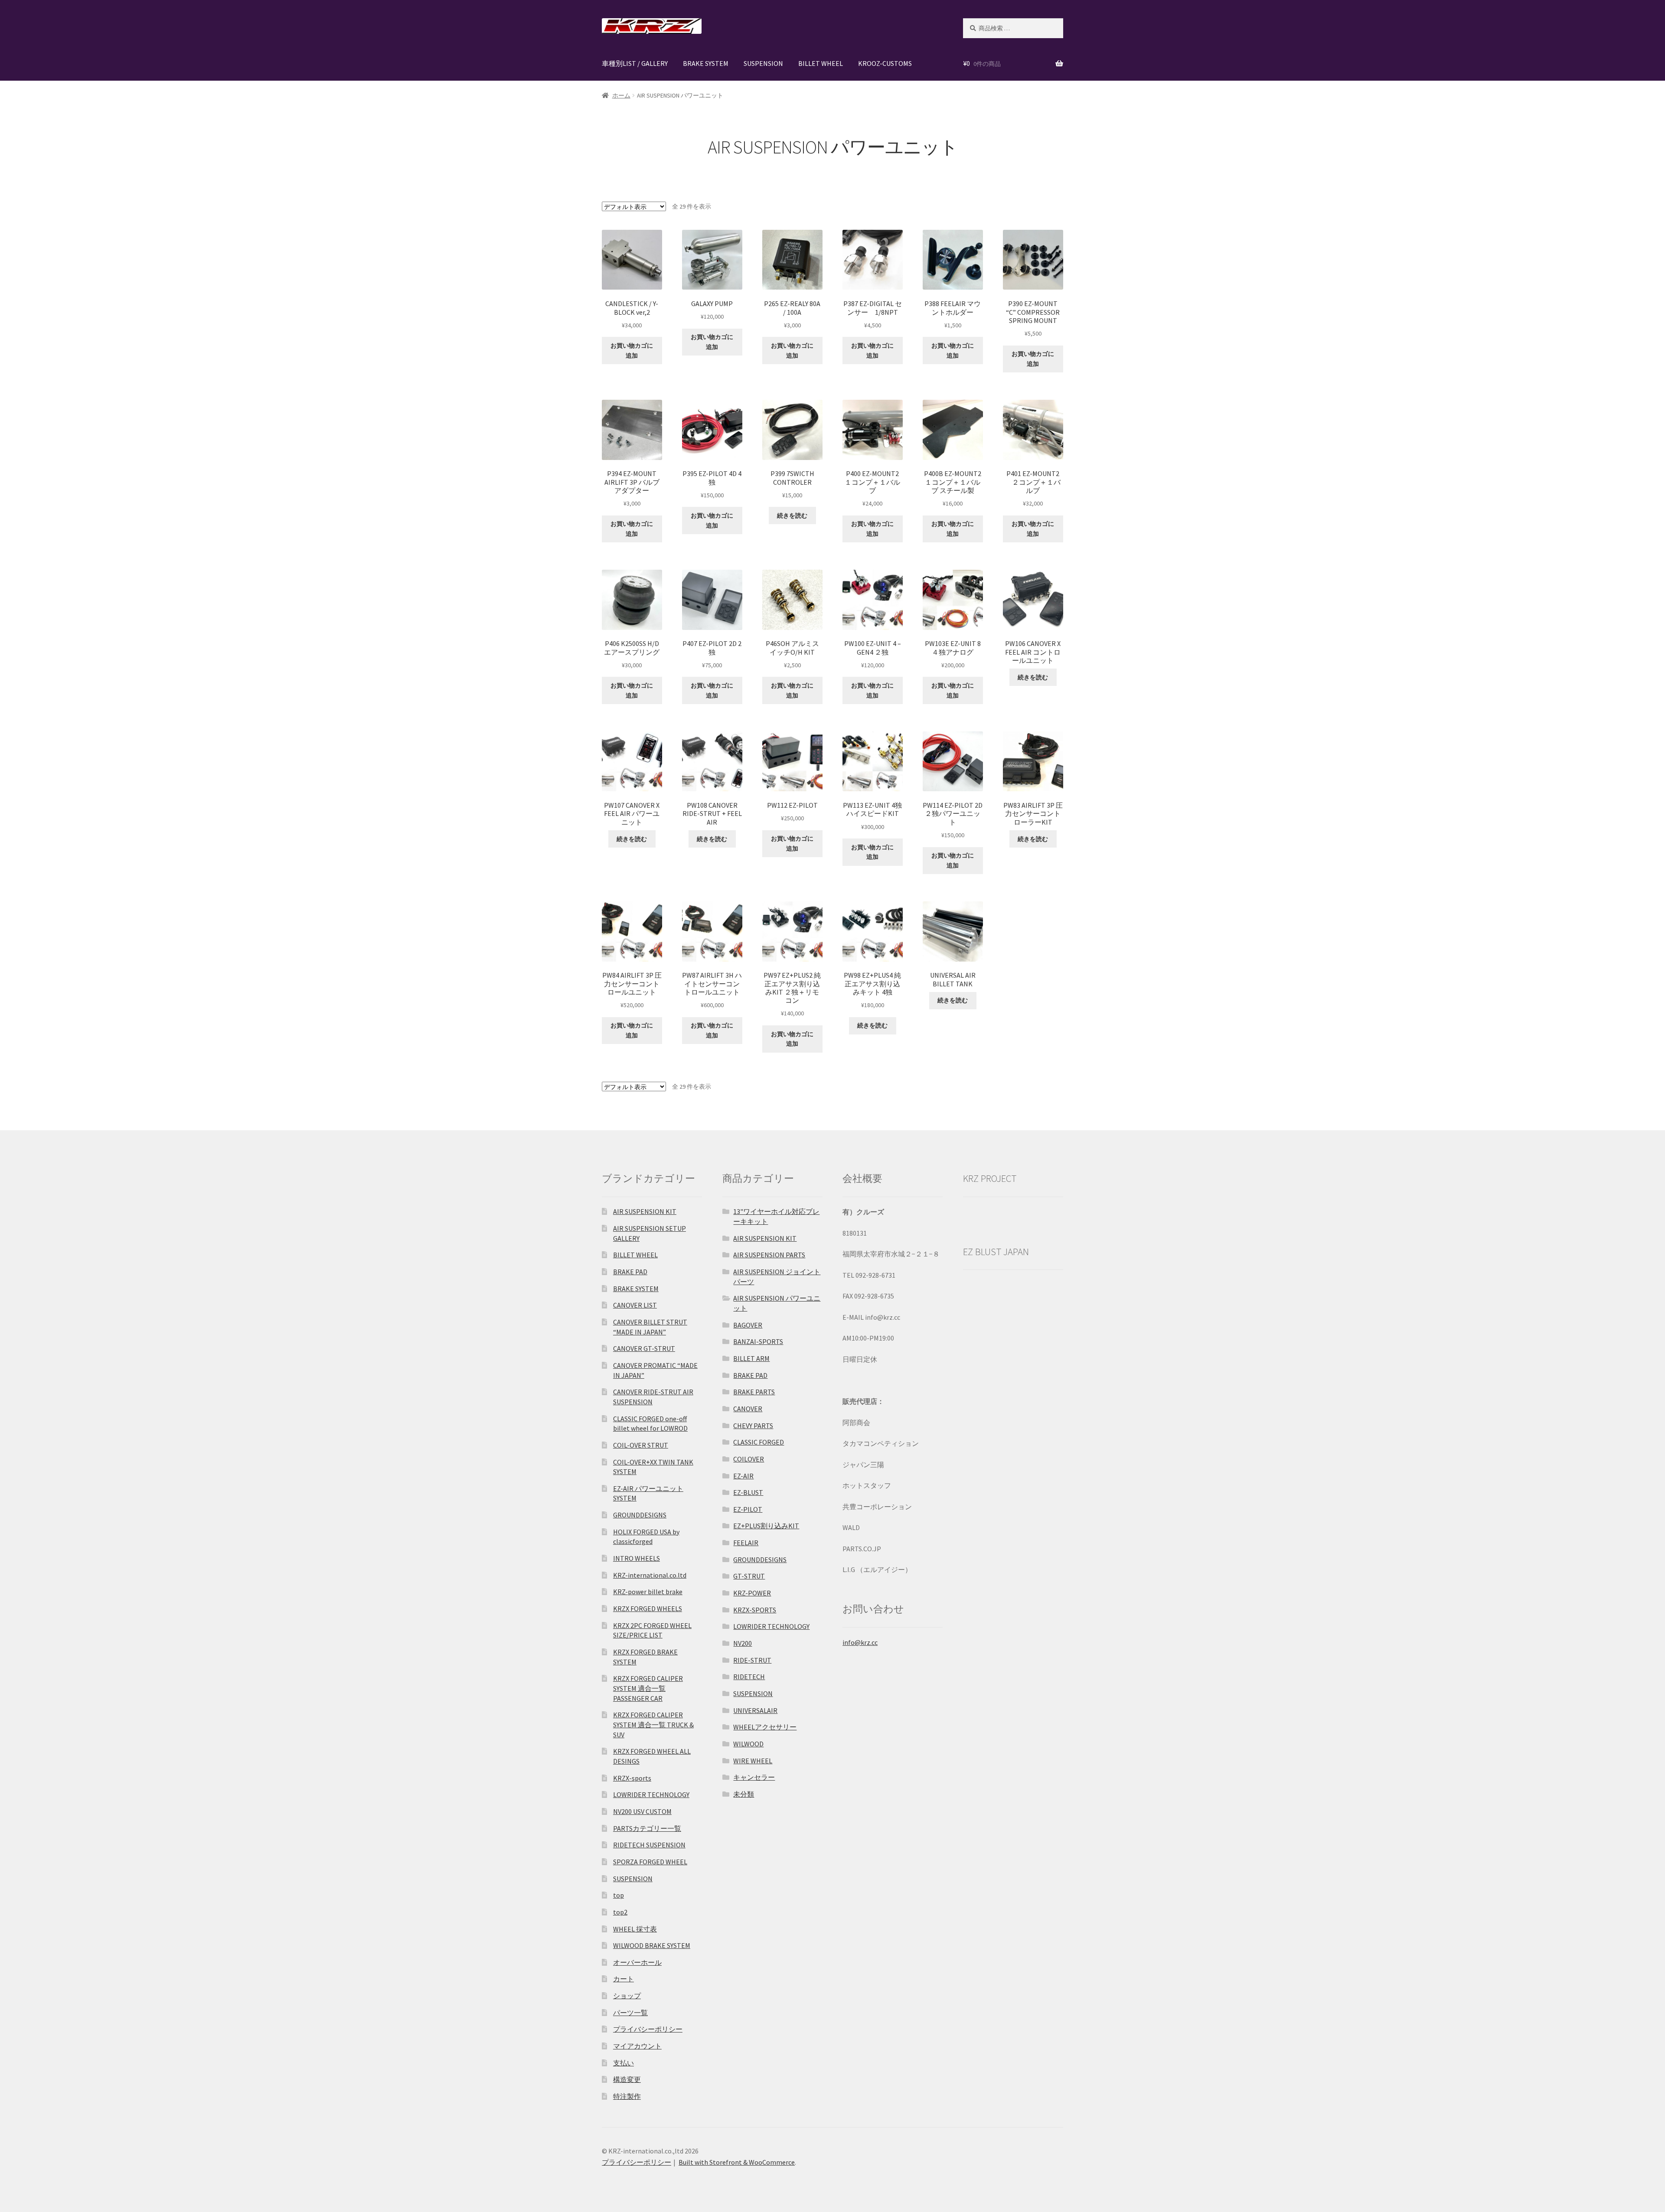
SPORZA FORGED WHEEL (650, 1862)
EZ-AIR (743, 1476)
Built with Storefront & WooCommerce (737, 2162)
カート (624, 1979)
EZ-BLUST (748, 1492)
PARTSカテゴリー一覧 (647, 1828)
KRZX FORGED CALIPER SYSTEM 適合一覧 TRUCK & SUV (653, 1724)
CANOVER (748, 1409)
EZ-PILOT (748, 1509)
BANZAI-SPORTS (758, 1341)
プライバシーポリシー (648, 2029)
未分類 (744, 1794)
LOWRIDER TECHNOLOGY (651, 1794)
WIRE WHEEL (753, 1761)
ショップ (627, 1996)
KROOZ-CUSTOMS (885, 63)
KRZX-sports (632, 1778)
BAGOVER (748, 1325)
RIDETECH (749, 1677)
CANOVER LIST (635, 1305)
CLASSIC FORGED (759, 1442)
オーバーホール (637, 1962)
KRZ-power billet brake (648, 1592)
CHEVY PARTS (753, 1426)
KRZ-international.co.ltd (650, 1575)
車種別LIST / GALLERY (635, 63)
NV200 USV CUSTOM (642, 1811)
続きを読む (792, 515)
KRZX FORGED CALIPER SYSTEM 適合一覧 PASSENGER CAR (648, 1688)
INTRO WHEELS (637, 1558)
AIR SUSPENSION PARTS (769, 1255)
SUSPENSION (763, 63)
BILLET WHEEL (821, 63)
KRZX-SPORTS (755, 1610)
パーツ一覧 (630, 2013)
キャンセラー (754, 1777)
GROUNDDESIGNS (640, 1515)
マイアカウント (637, 2046)
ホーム (621, 95)
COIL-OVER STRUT (641, 1445)
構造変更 (627, 2079)
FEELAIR (746, 1543)
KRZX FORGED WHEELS (648, 1608)
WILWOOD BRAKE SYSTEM (652, 1945)
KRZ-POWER (752, 1593)
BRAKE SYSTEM (706, 63)
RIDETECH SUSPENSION (649, 1845)
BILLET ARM (751, 1358)
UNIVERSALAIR (755, 1710)
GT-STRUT (749, 1576)
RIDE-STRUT (752, 1660)
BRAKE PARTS (754, 1392)
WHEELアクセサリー (765, 1727)
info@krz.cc (860, 1642)
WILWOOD (748, 1744)
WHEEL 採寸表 (635, 1929)
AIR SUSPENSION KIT (645, 1211)
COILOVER (749, 1459)
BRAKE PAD (630, 1272)
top (619, 1895)
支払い (624, 2063)
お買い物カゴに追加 (632, 351)
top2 (620, 1912)
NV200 (743, 1643)
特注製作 (627, 2096)
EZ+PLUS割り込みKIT (766, 1526)
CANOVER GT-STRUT (644, 1348)
